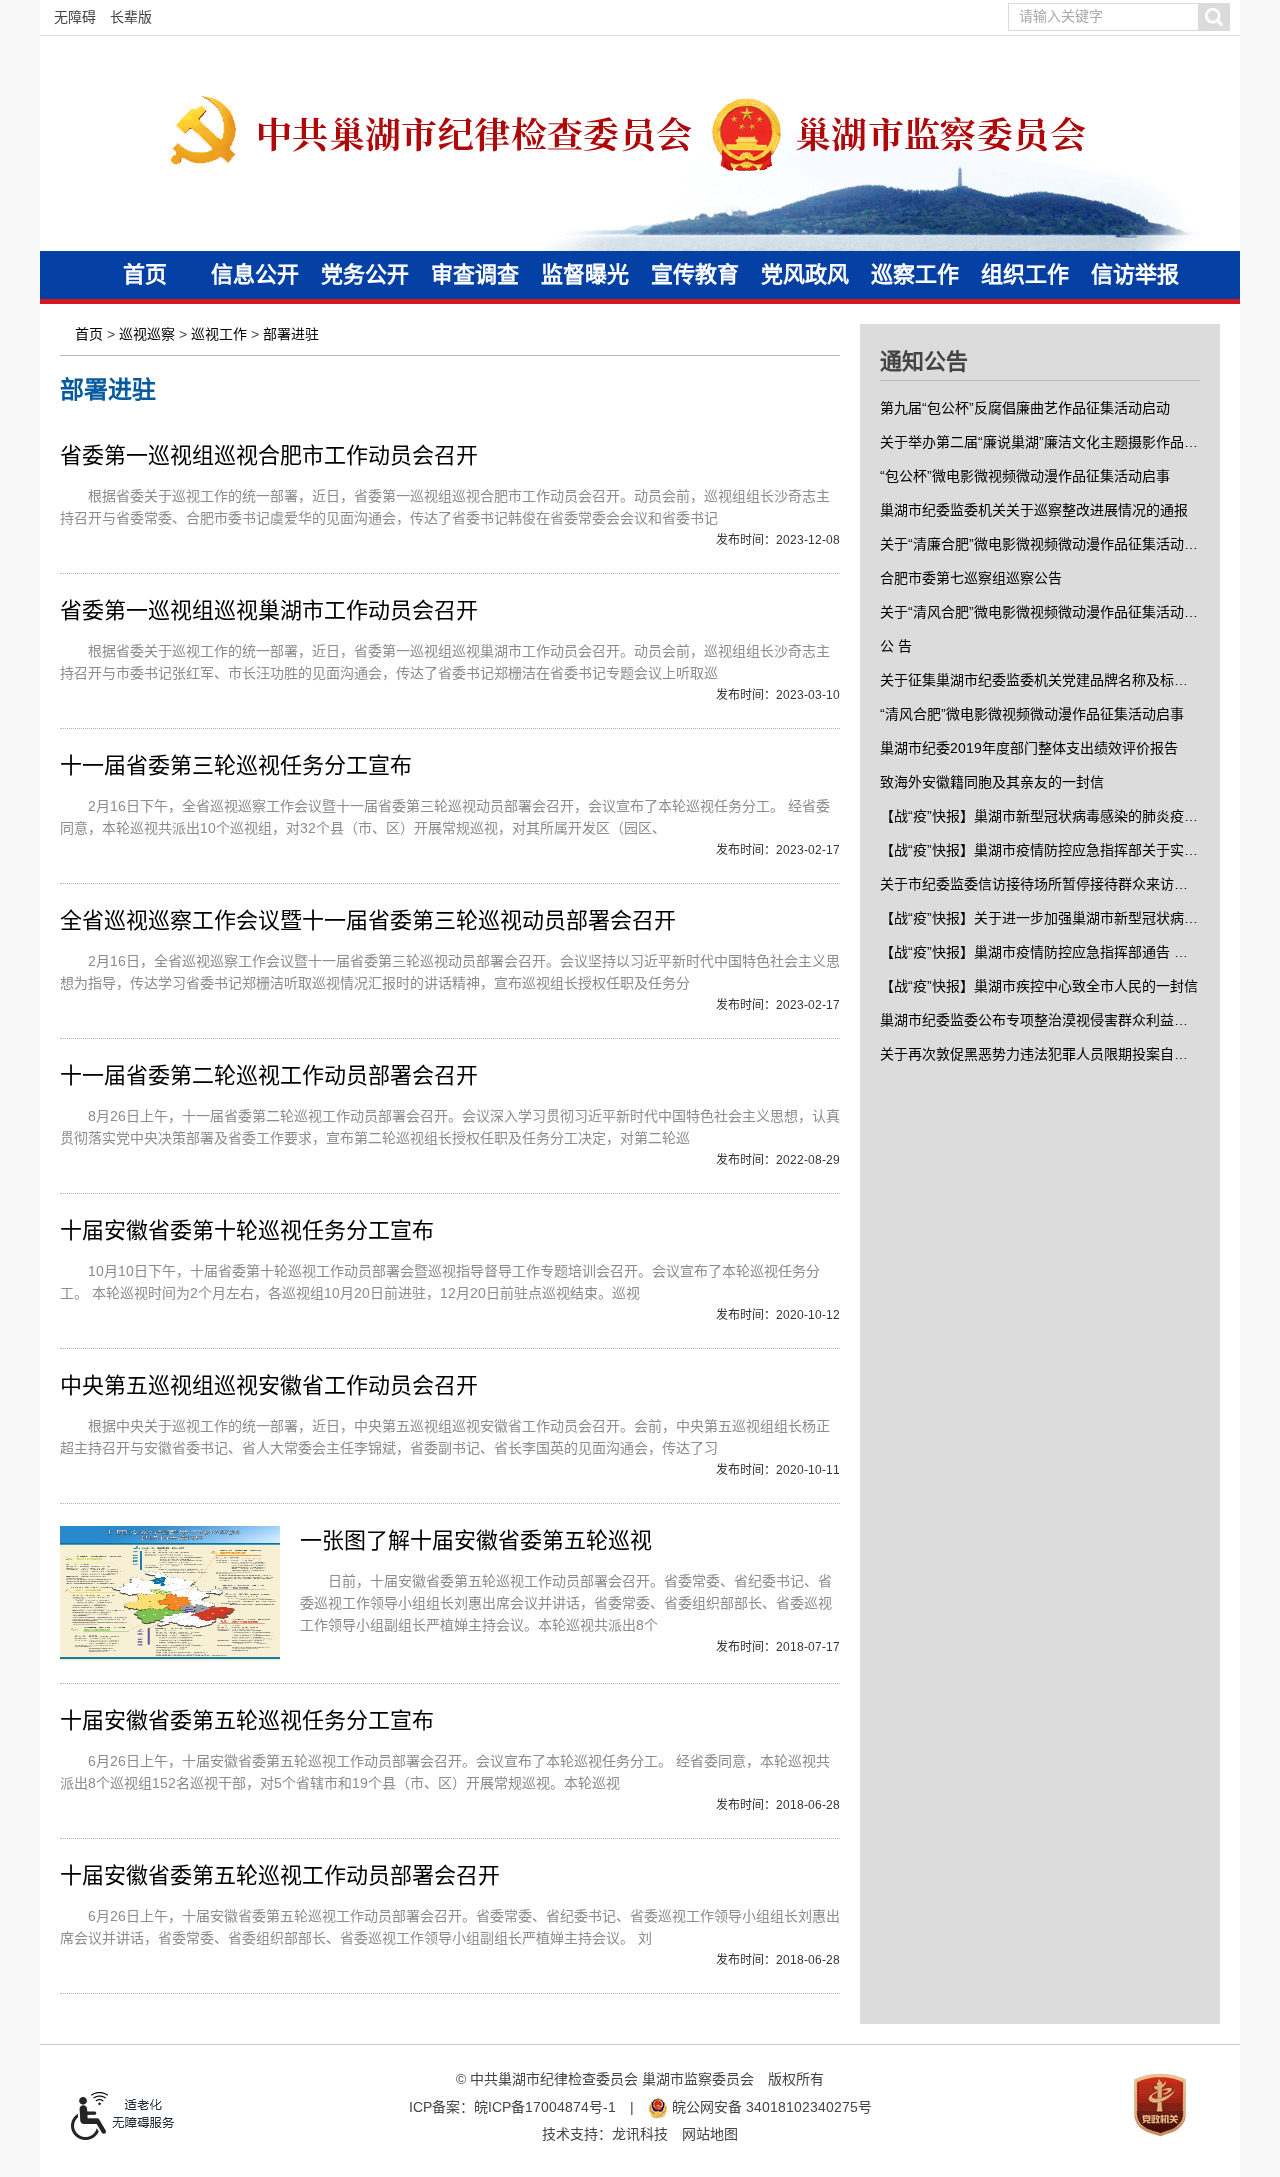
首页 (145, 274)
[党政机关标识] (1160, 2104)
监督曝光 (585, 274)
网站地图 (710, 2134)
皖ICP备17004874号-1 (545, 2107)
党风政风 (805, 274)
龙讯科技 (640, 2134)
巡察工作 (915, 274)
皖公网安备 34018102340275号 (770, 2107)
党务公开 (365, 274)
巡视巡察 (147, 334)
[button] (1213, 17)
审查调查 (475, 274)
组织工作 (1025, 274)
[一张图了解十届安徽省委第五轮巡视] (170, 1593)
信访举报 (1135, 274)
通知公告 (924, 361)
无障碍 (75, 17)
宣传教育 (695, 274)
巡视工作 (219, 334)
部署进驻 (291, 334)
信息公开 (255, 274)
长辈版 (131, 17)
